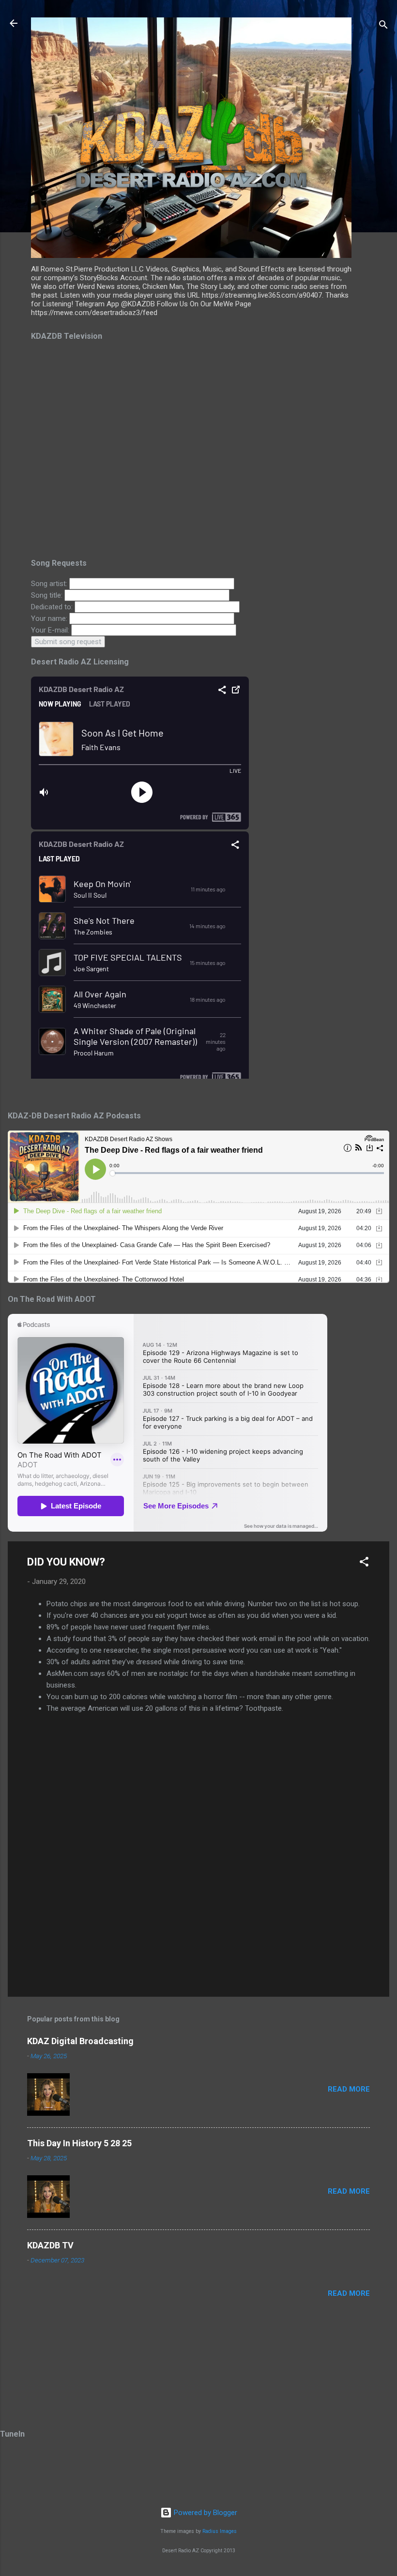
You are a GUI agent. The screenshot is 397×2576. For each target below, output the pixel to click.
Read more (349, 2089)
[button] (364, 1563)
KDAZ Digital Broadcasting (80, 2041)
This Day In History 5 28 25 (79, 2143)
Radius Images (220, 2531)
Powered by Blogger (205, 2513)
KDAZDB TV (50, 2245)
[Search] (383, 26)
